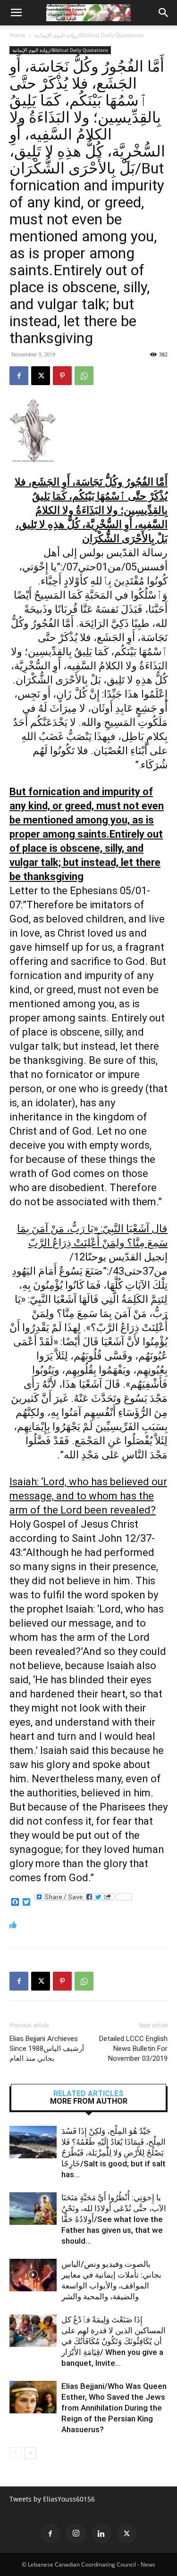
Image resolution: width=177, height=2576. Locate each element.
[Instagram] (76, 2534)
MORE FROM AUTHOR (89, 2101)
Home (17, 35)
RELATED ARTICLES (88, 2094)
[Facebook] (19, 376)
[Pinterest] (62, 376)
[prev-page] (15, 2453)
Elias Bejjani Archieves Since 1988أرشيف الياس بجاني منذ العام (47, 2049)
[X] (41, 376)
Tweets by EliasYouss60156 (52, 2499)
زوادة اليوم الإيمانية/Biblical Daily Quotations (89, 35)
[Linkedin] (101, 2534)
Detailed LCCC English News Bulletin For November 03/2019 (133, 2049)
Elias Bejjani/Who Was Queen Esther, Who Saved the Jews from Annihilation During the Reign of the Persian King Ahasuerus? (114, 2408)
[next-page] (30, 2453)
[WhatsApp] (84, 376)
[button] (16, 13)
